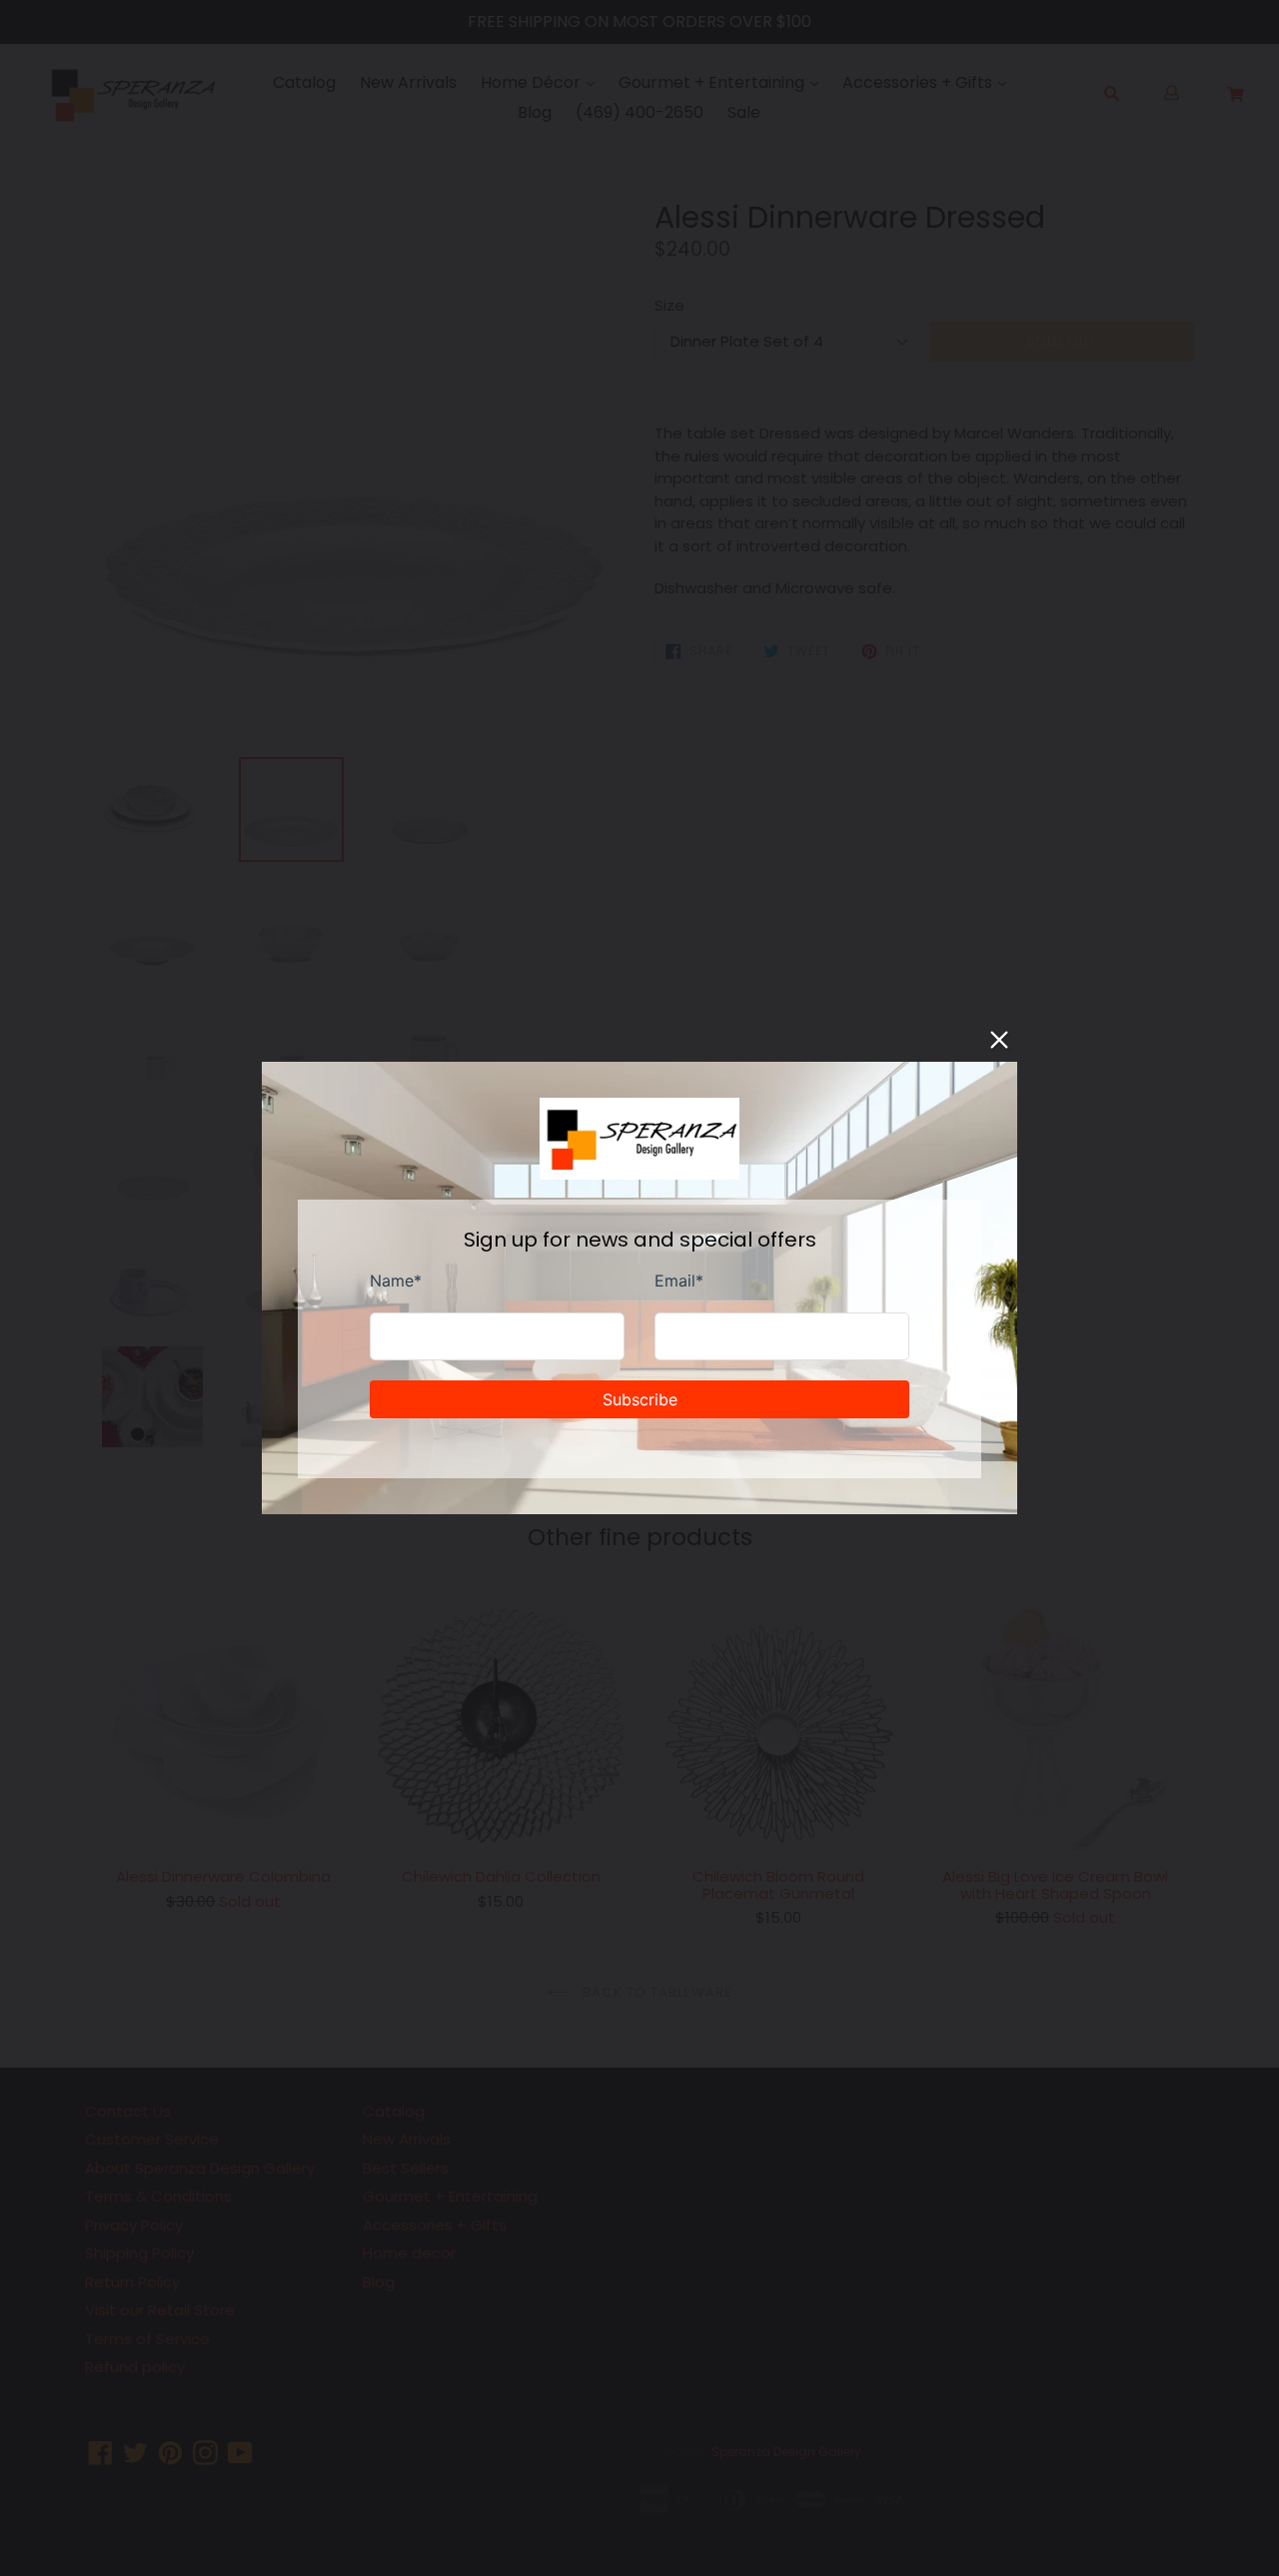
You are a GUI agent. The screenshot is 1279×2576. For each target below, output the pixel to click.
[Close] (999, 1040)
